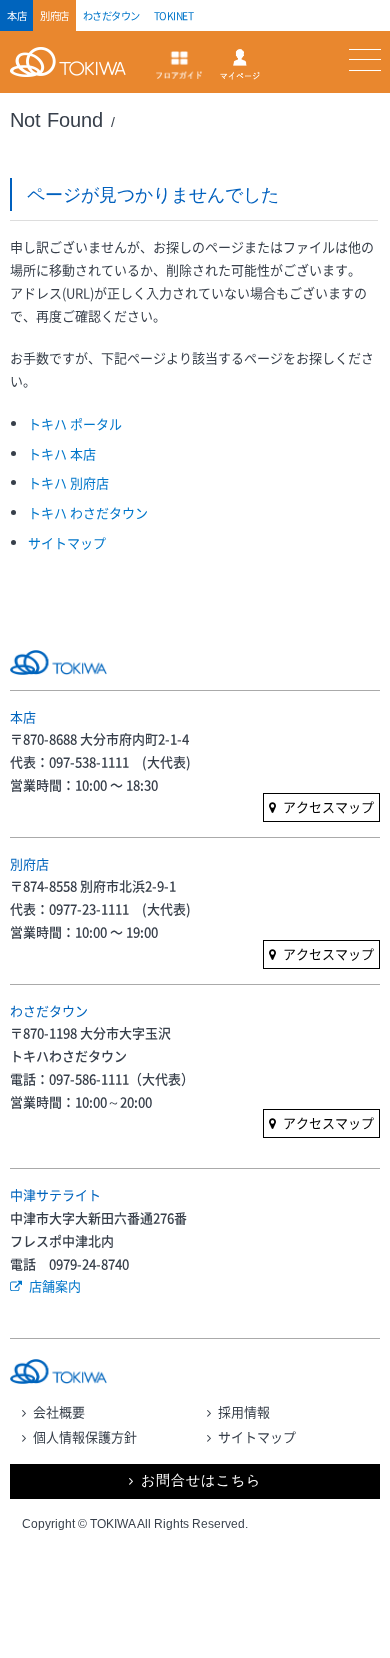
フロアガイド (179, 65)
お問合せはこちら (201, 1480)
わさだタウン (111, 15)
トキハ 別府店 (68, 482)
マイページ (240, 64)
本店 (16, 15)
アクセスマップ (328, 806)
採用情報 (244, 1411)
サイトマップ (67, 542)
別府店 (54, 15)
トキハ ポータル (75, 423)
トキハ (73, 73)
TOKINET (174, 15)
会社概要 (59, 1411)
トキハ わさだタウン (88, 512)
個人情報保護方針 (85, 1436)
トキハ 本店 (62, 453)
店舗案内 (55, 1285)
